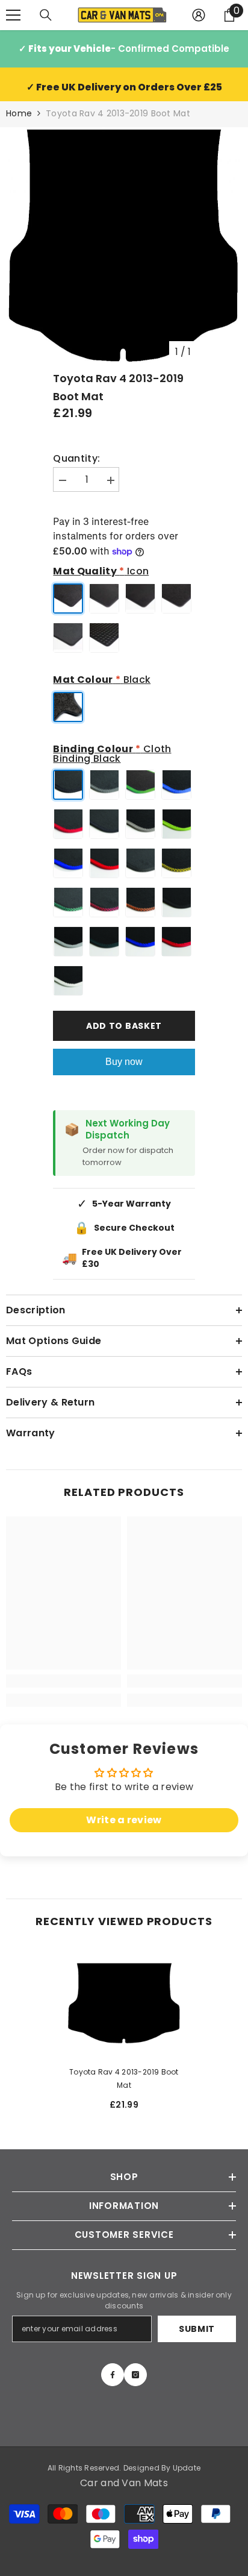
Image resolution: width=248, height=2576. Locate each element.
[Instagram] (135, 2375)
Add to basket (124, 1026)
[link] (64, 1681)
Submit (197, 2329)
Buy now (124, 1062)
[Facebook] (113, 2375)
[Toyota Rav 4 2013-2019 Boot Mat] (124, 2003)
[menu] (13, 15)
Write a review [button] (124, 1820)
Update (187, 2468)
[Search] (46, 15)
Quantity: (76, 459)
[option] (124, 245)
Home (19, 113)
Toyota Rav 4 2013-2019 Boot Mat (124, 2078)
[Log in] (199, 15)
